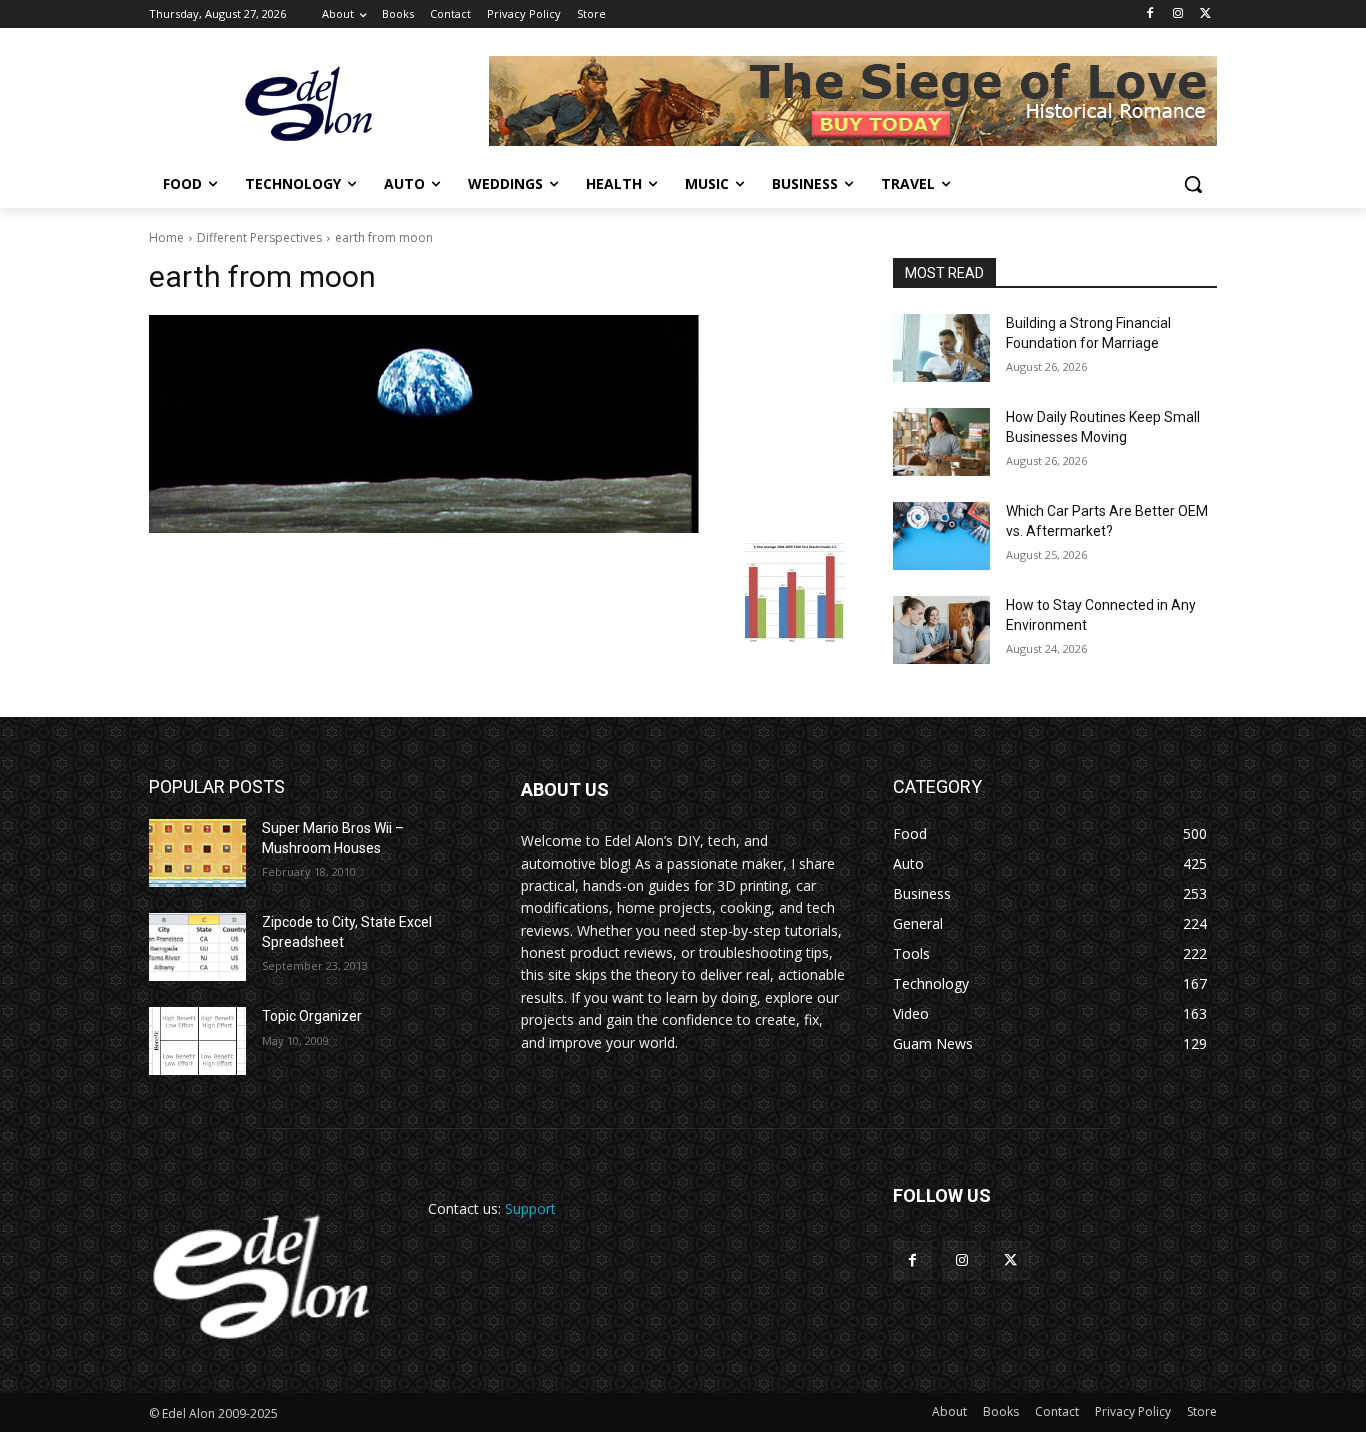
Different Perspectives (259, 237)
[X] (1205, 14)
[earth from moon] (497, 424)
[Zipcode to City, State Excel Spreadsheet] (197, 947)
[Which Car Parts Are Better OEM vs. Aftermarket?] (941, 536)
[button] (1193, 184)
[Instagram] (1177, 14)
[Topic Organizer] (197, 1041)
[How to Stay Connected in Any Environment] (941, 630)
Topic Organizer (312, 1016)
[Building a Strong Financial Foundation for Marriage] (941, 348)
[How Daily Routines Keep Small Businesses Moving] (941, 442)
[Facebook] (1150, 14)
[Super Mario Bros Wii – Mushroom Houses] (197, 853)
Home (166, 237)
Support (530, 1208)
